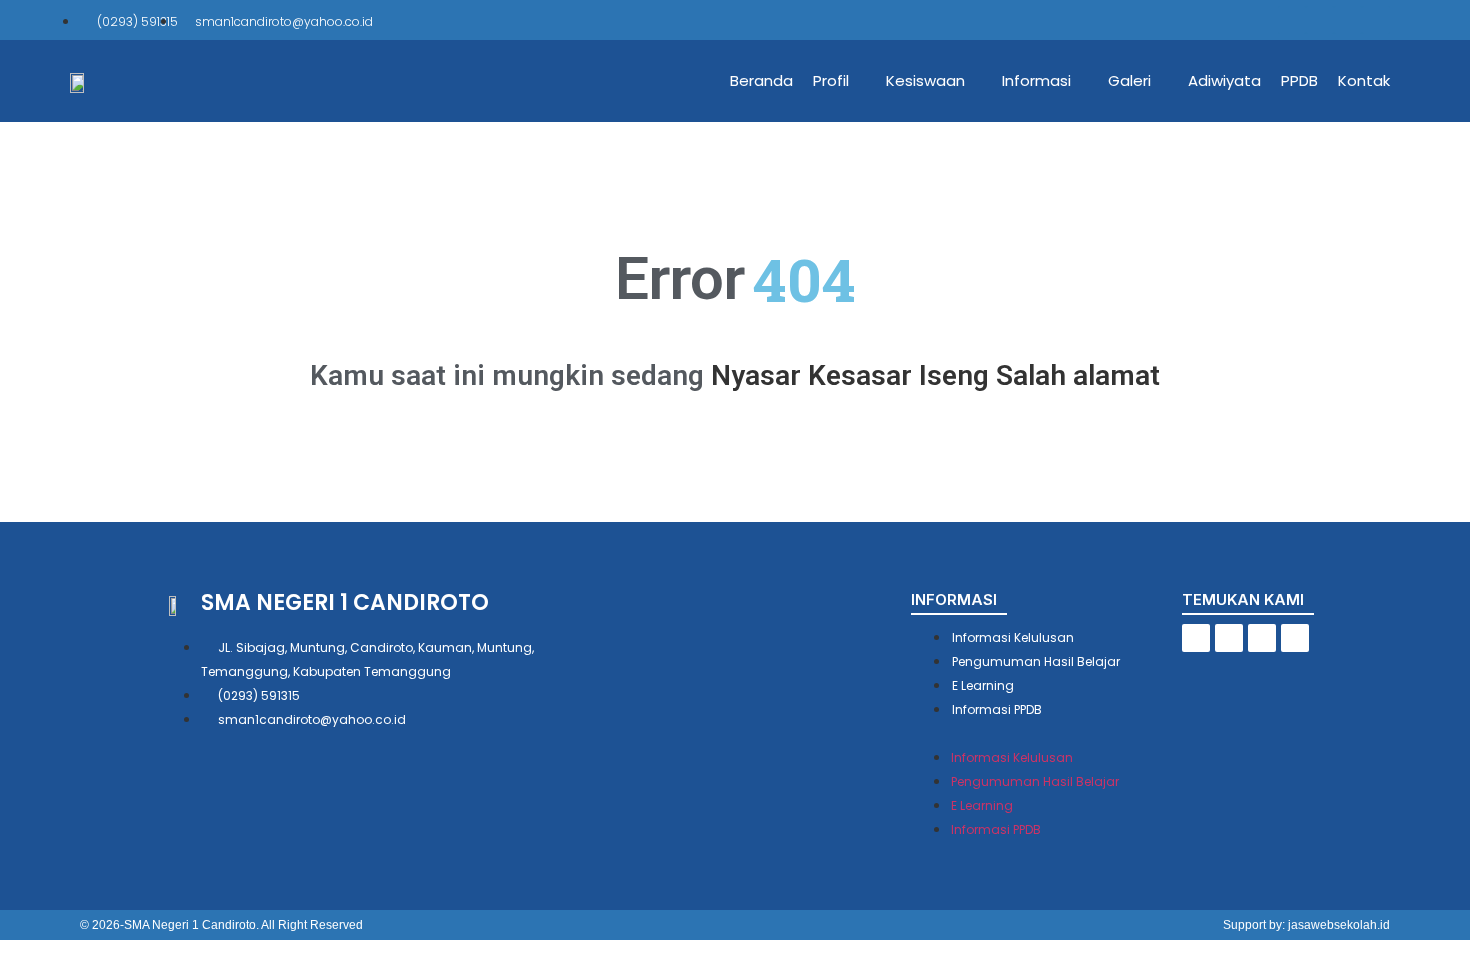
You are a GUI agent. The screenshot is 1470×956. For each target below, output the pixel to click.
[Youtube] (1376, 20)
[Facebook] (1292, 20)
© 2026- (102, 925)
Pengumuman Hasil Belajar (1036, 661)
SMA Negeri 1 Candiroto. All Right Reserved (243, 925)
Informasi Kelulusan (1013, 637)
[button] (1046, 732)
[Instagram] (1348, 20)
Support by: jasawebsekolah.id (1306, 925)
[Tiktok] (1320, 20)
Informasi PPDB (997, 709)
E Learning (983, 685)
